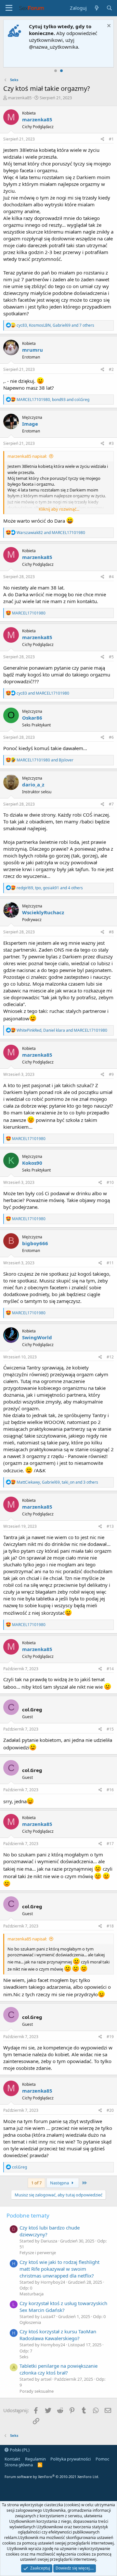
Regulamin (35, 2459)
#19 (110, 2037)
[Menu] (9, 8)
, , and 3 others (57, 1482)
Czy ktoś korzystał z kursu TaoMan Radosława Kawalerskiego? (58, 2335)
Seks (24, 2357)
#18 (110, 1926)
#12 (110, 1357)
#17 (110, 1844)
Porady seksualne (37, 2391)
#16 (110, 1790)
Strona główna (19, 2465)
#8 (111, 932)
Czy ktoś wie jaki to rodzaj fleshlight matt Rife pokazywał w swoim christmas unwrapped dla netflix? (59, 2269)
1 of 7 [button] (36, 2183)
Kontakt (12, 2459)
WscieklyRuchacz (43, 912)
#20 (110, 2110)
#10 (110, 1182)
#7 (111, 804)
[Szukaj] (109, 8)
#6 (111, 737)
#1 (111, 139)
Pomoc (102, 2459)
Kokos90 (32, 1163)
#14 (110, 1669)
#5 (111, 657)
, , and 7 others (55, 325)
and (51, 533)
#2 (111, 369)
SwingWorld (37, 1337)
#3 (111, 443)
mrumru (32, 350)
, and (53, 400)
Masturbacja (32, 2294)
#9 (111, 1074)
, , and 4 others (50, 888)
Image (30, 424)
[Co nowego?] (96, 8)
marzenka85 (20, 98)
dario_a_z (33, 784)
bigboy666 (35, 1243)
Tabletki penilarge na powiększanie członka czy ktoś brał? (58, 2369)
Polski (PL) (19, 2450)
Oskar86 (32, 718)
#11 (110, 1263)
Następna (60, 2183)
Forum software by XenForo (52, 2477)
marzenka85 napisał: (27, 456)
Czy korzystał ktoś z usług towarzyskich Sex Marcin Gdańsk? (63, 2307)
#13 (110, 1526)
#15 (110, 1729)
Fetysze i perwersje (38, 2253)
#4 (111, 577)
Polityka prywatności (71, 2459)
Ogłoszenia (30, 2322)
